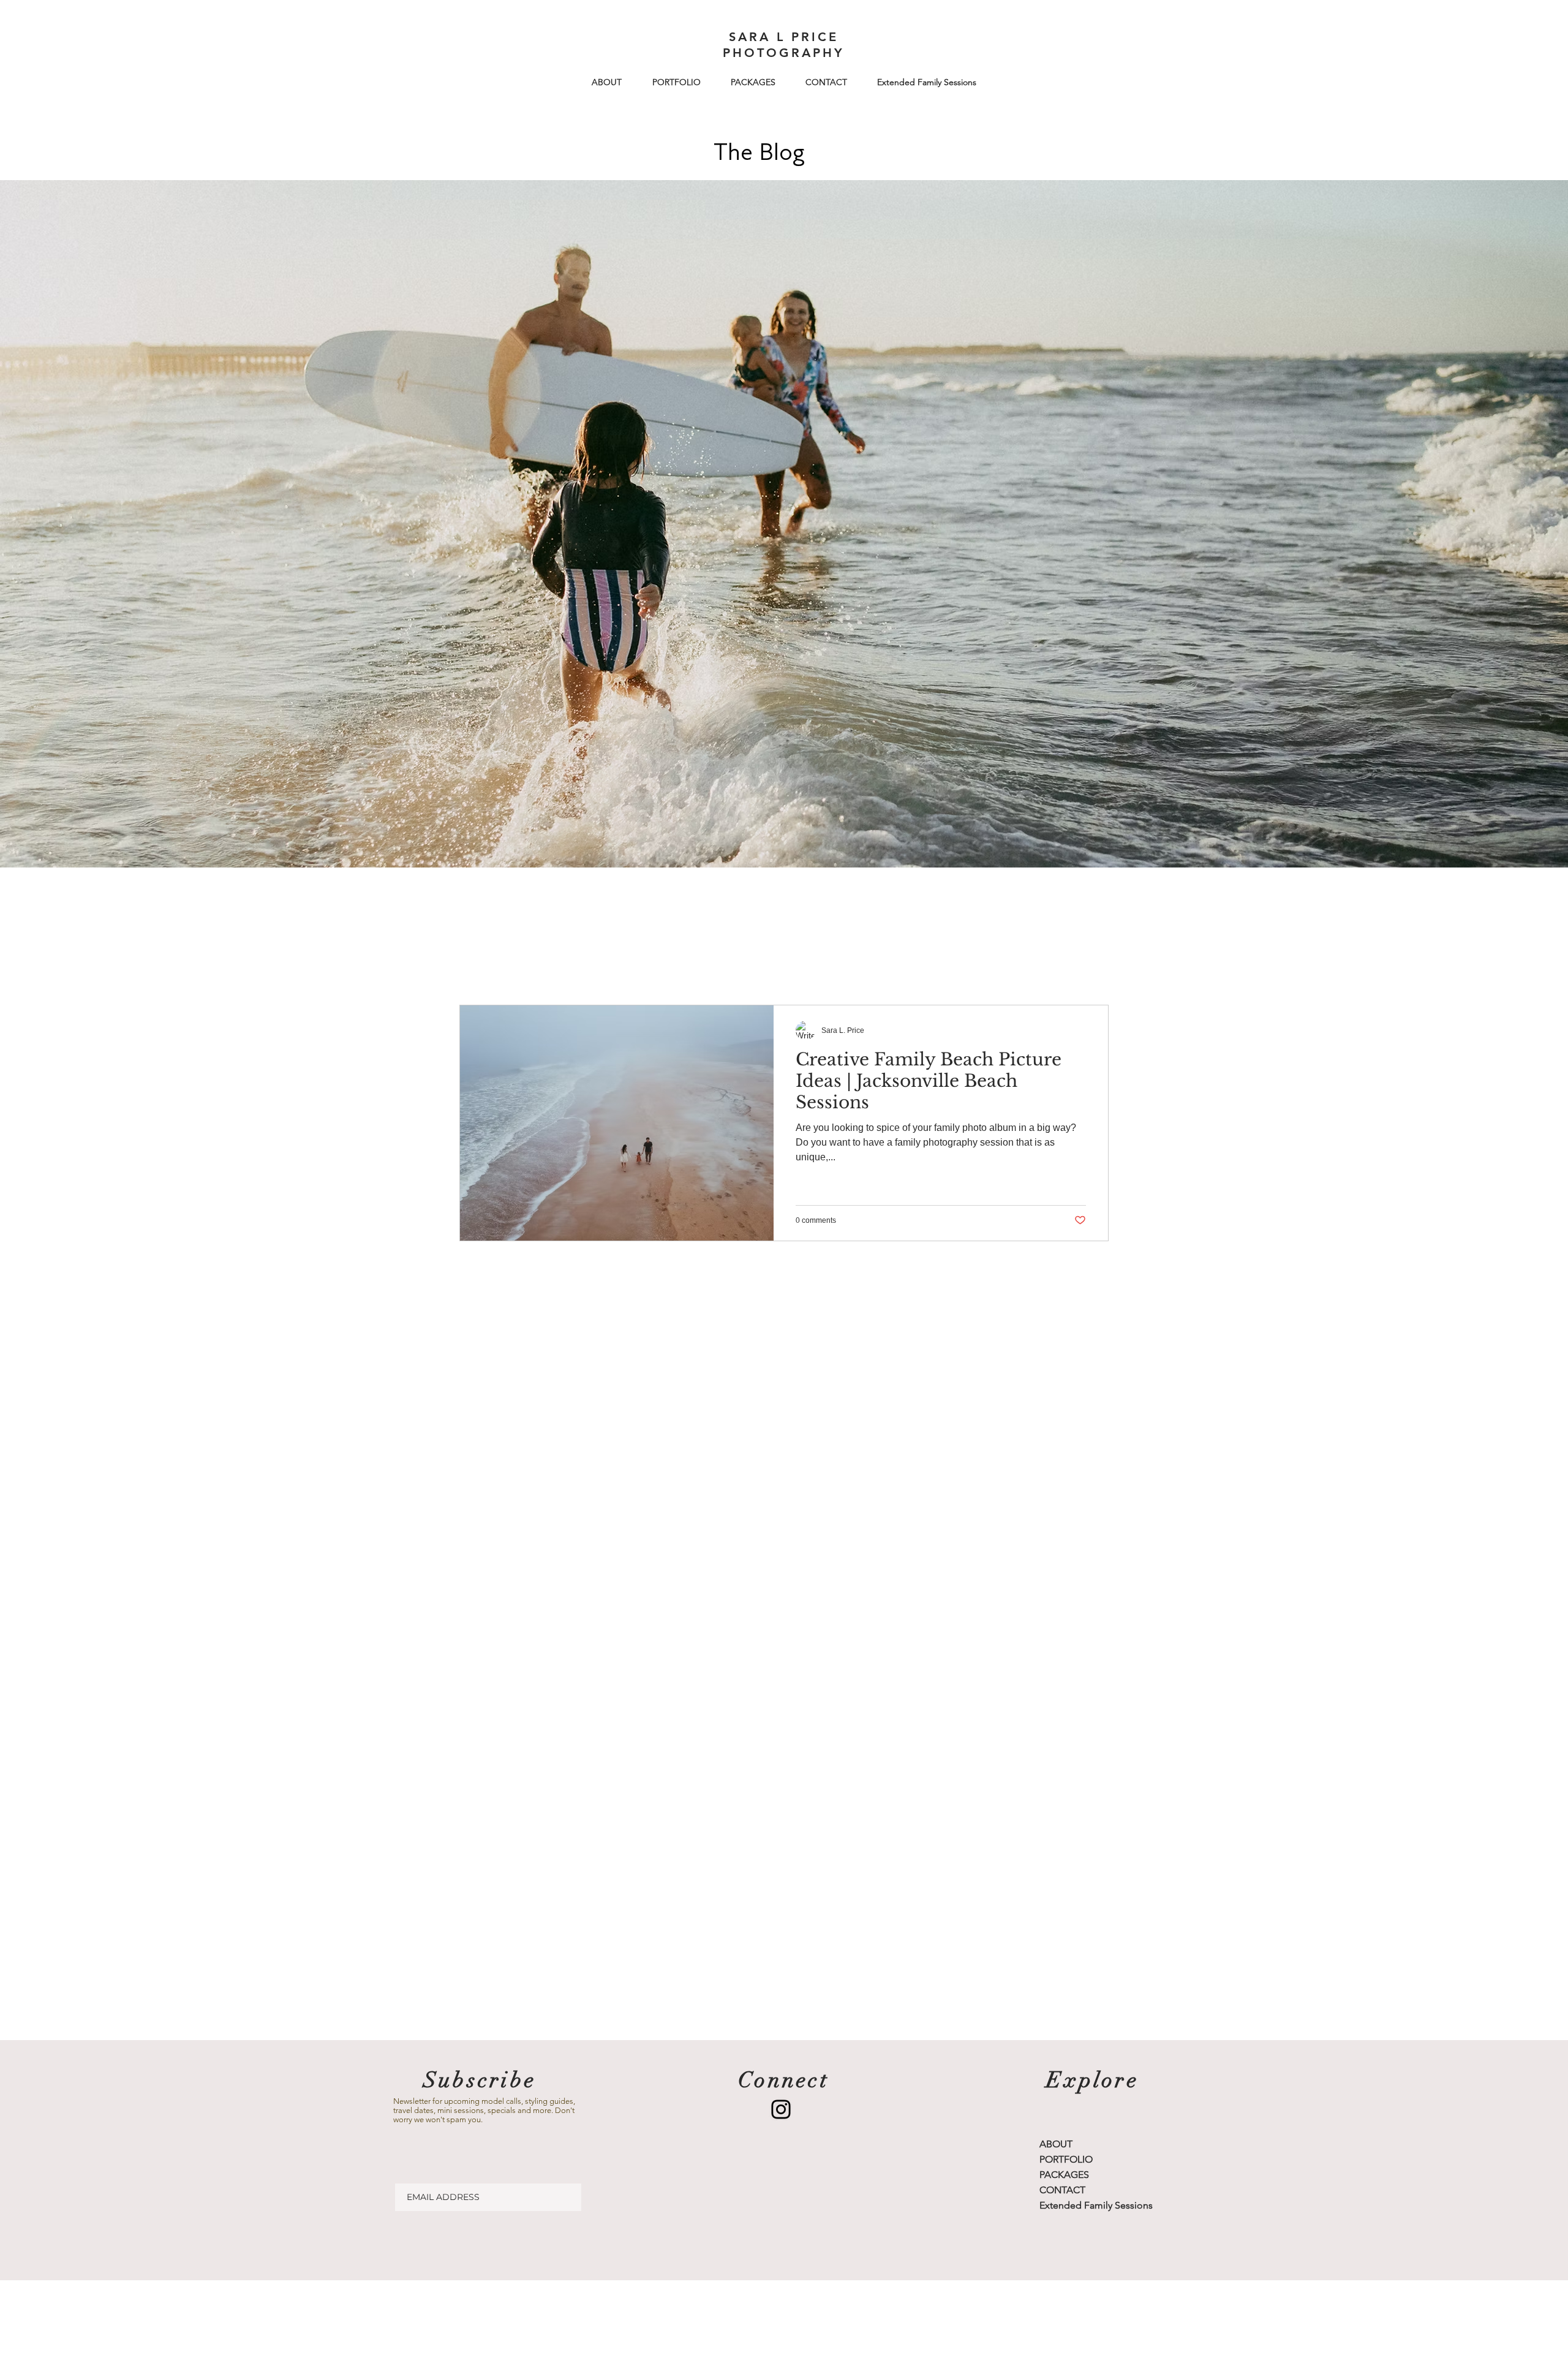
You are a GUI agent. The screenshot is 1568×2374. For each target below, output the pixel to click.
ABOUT (1056, 2144)
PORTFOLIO (1066, 2159)
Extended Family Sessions (1096, 2205)
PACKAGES (1064, 2175)
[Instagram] (781, 2109)
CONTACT (1062, 2190)
